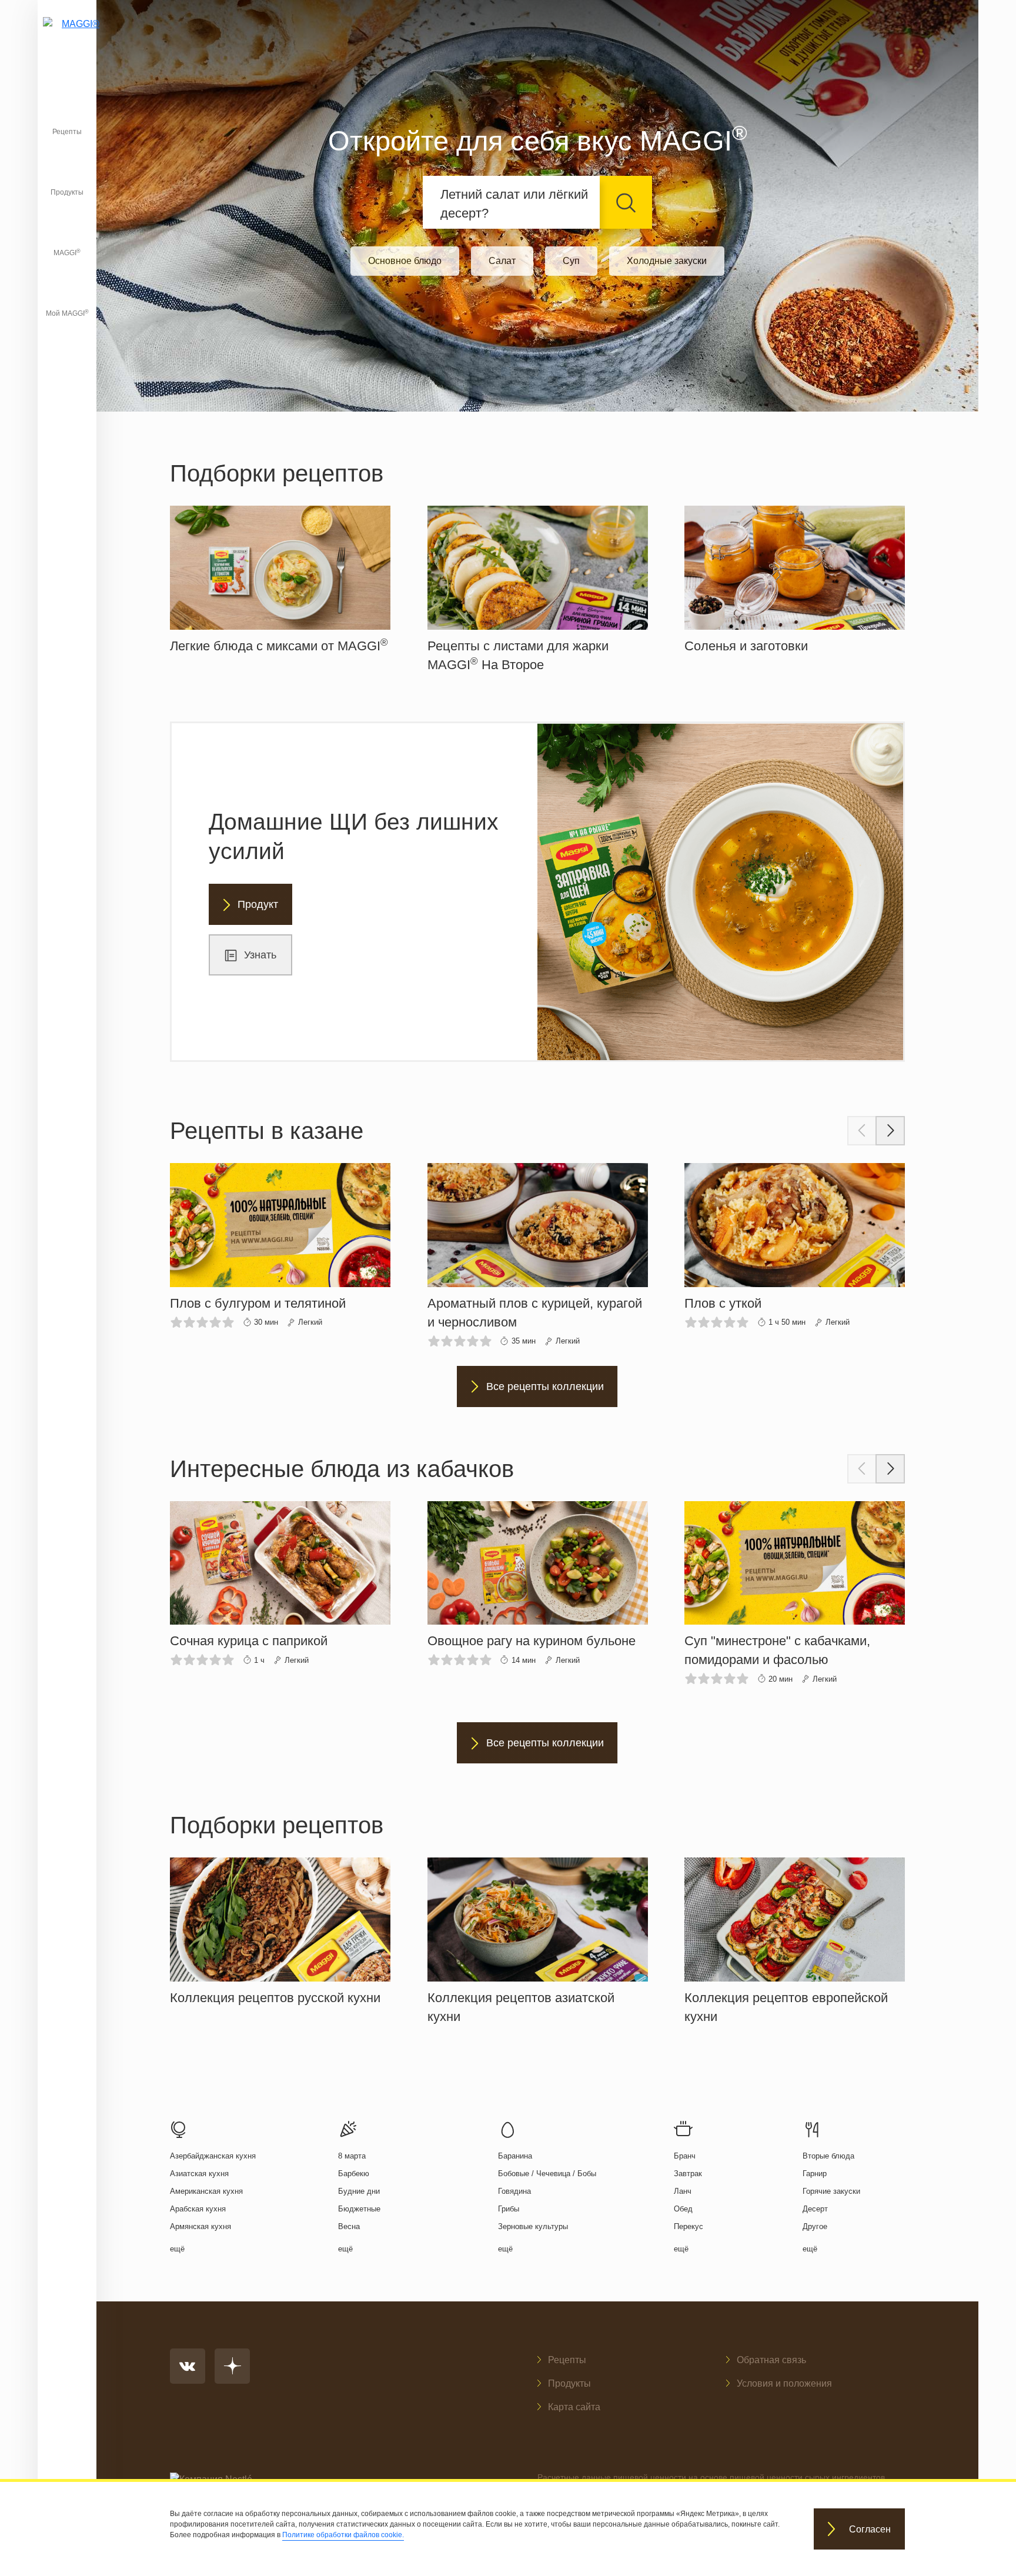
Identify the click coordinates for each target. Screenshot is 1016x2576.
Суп (571, 261)
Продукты (67, 192)
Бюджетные (359, 2209)
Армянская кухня (200, 2226)
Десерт (815, 2209)
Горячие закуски (831, 2191)
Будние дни (359, 2191)
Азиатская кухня (199, 2174)
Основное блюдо (405, 261)
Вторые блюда (828, 2156)
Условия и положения (784, 2383)
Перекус (689, 2226)
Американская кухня (206, 2191)
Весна (349, 2226)
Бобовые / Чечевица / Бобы (547, 2174)
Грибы (509, 2209)
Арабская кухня (198, 2209)
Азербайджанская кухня (213, 2156)
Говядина (514, 2191)
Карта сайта (574, 2407)
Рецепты (67, 132)
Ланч (683, 2191)
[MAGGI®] (67, 38)
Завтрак (688, 2174)
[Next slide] (890, 1131)
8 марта (352, 2156)
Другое (815, 2226)
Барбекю (354, 2174)
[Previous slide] (862, 1131)
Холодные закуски (667, 261)
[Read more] (280, 581)
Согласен (870, 2529)
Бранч (685, 2156)
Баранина (515, 2156)
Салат (502, 261)
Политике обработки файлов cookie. (343, 2535)
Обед (683, 2209)
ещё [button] (177, 2249)
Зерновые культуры (533, 2226)
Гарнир (815, 2174)
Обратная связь (771, 2360)
